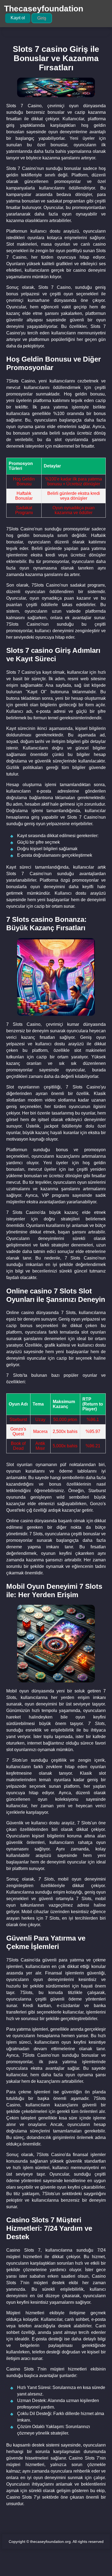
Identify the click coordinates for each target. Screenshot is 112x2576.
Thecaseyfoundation (44, 9)
